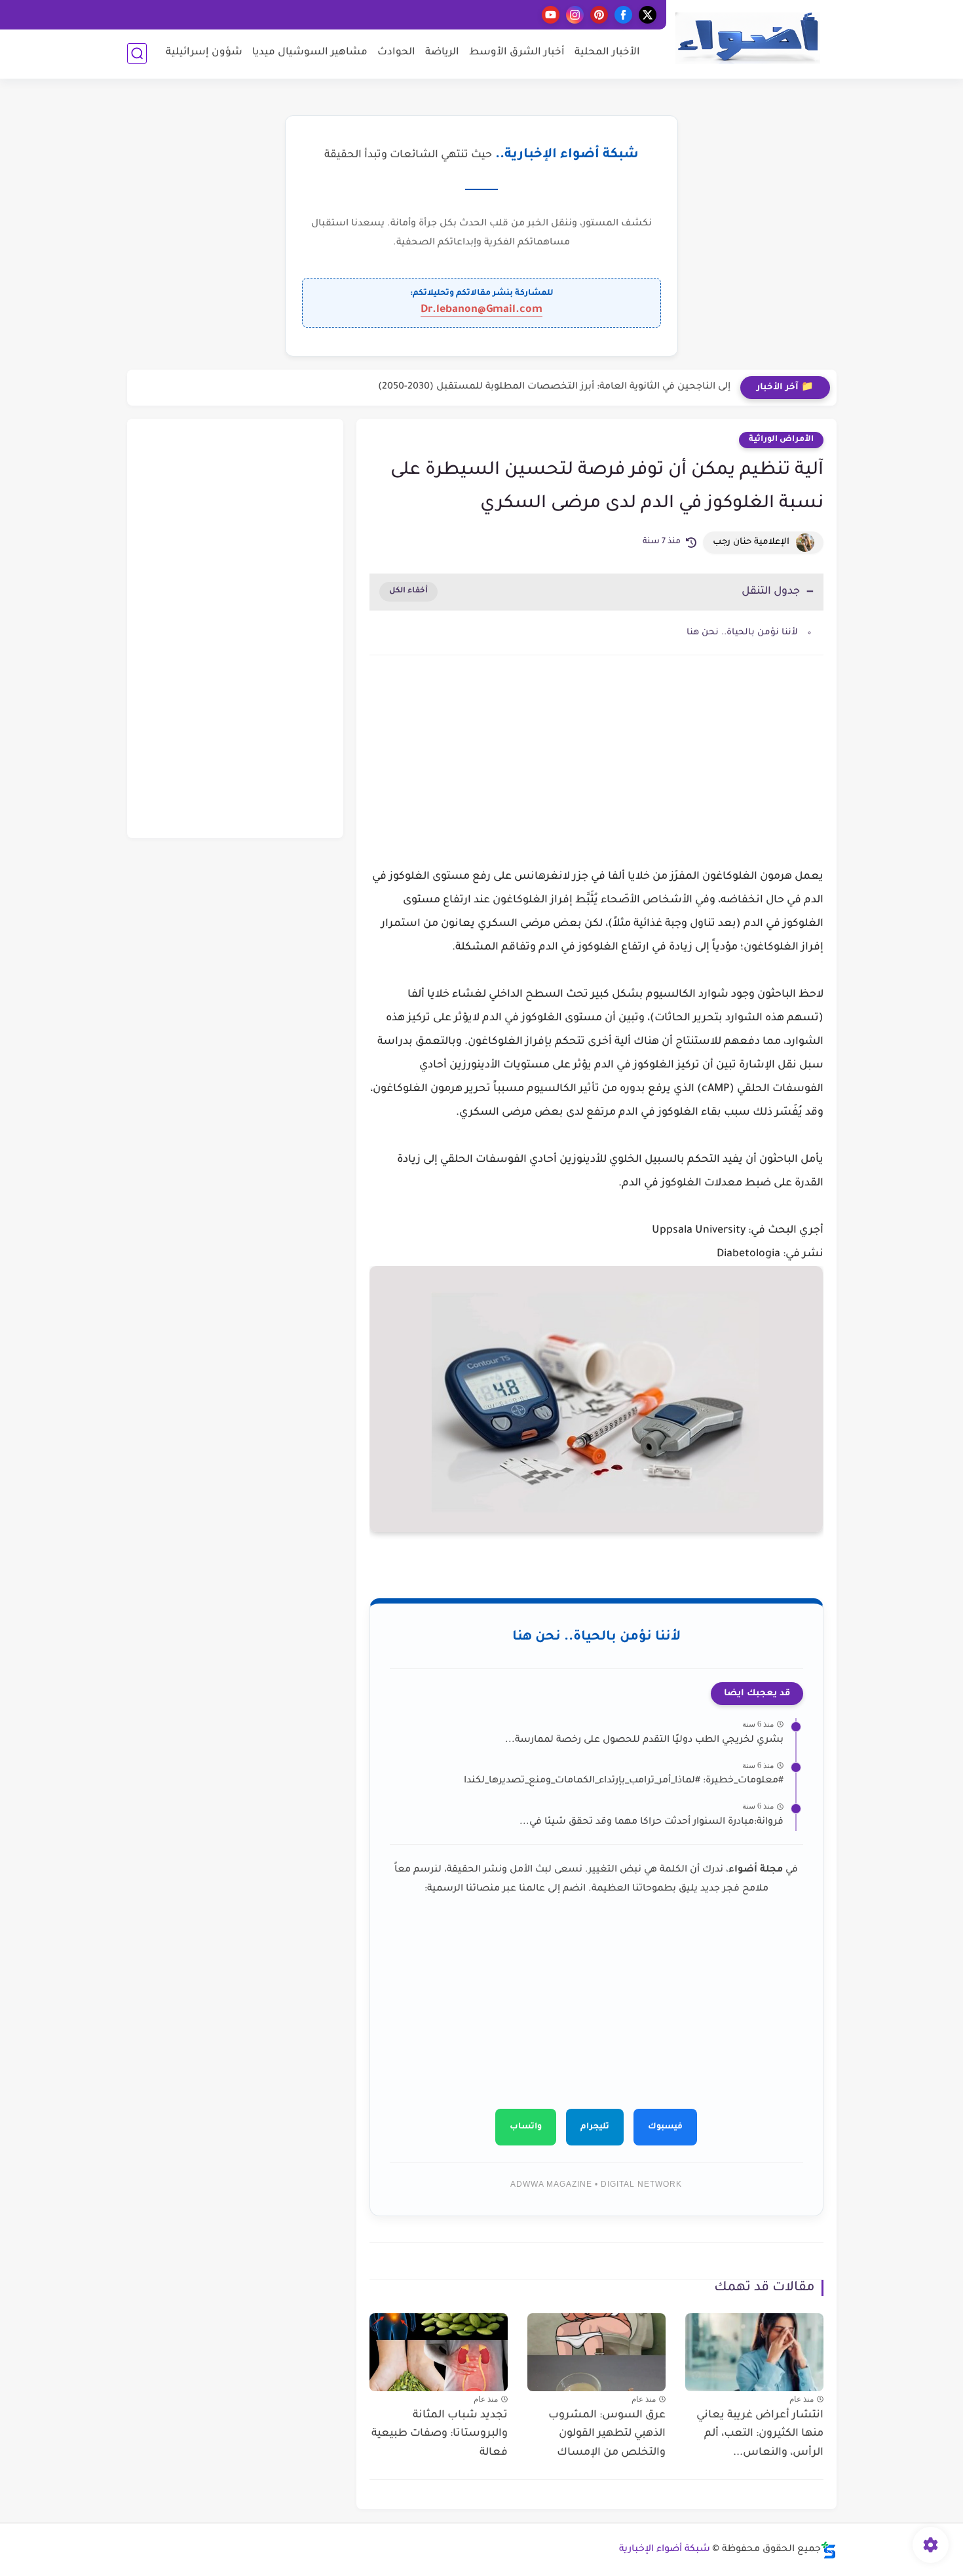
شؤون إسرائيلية (204, 53)
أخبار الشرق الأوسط (517, 53)
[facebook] (623, 15)
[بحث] (137, 53)
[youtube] (551, 15)
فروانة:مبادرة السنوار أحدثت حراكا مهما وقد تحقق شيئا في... (651, 1822)
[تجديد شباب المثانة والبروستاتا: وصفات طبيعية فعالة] (439, 2352)
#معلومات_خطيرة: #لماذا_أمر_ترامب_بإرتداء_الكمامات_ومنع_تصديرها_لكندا (624, 1781)
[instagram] (575, 15)
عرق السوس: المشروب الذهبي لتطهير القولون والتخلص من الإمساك (607, 2434)
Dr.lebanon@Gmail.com (481, 310)
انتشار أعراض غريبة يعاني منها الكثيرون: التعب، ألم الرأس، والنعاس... (760, 2434)
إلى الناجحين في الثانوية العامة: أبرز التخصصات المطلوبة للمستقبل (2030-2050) (554, 387)
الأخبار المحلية (607, 53)
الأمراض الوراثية (781, 440)
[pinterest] (599, 15)
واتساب (526, 2127)
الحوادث (396, 53)
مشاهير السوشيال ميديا (310, 53)
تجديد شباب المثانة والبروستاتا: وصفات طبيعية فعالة (440, 2434)
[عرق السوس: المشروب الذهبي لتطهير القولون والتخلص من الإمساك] (596, 2352)
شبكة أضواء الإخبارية (665, 2550)
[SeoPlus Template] (829, 2550)
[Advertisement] (596, 777)
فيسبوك (665, 2127)
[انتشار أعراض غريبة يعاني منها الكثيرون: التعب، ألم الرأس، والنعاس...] (754, 2352)
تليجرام (595, 2127)
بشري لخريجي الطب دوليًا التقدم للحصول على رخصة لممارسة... (644, 1740)
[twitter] (648, 15)
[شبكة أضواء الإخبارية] (747, 38)
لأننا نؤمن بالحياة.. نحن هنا (742, 633)
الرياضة (442, 53)
